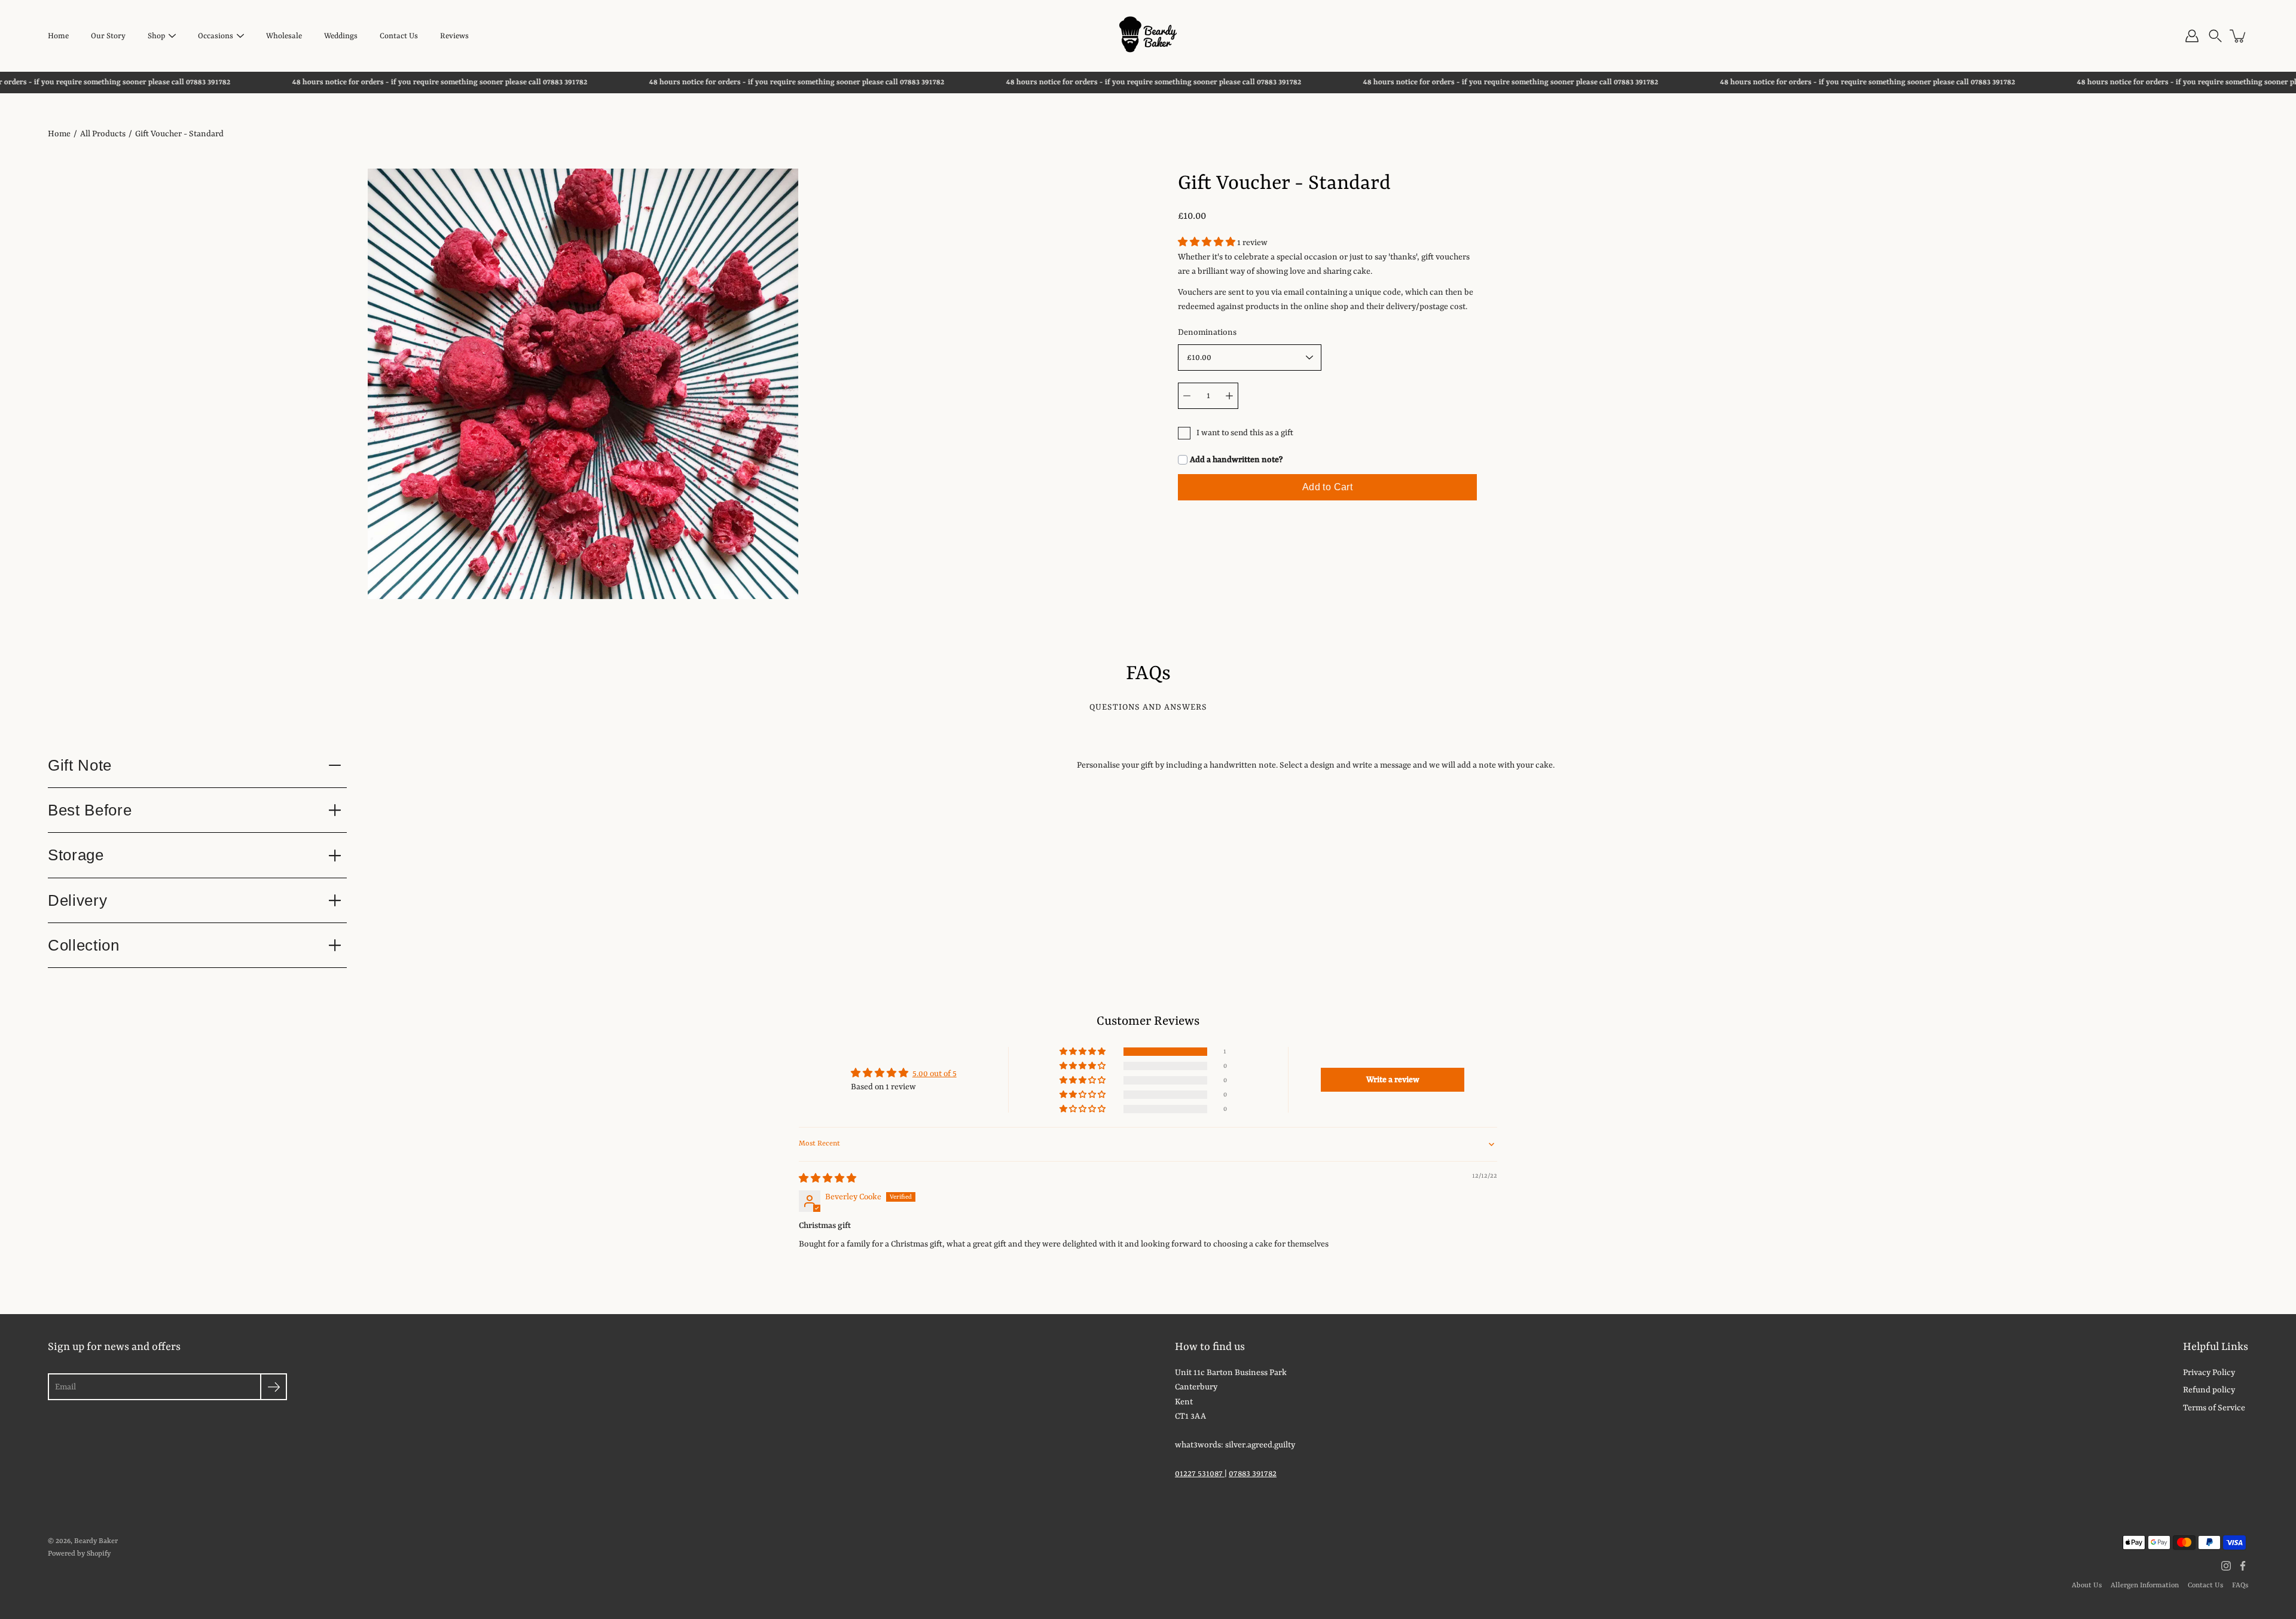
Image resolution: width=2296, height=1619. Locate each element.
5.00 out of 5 (935, 1074)
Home (58, 36)
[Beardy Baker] (1148, 36)
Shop (156, 36)
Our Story (108, 36)
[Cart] (2239, 36)
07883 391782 (1253, 1474)
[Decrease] (1187, 396)
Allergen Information (2145, 1586)
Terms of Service (2214, 1408)
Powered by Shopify (79, 1554)
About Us (2087, 1586)
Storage (76, 855)
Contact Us (399, 36)
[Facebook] (2243, 1566)
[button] (2215, 36)
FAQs (2240, 1586)
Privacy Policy (2209, 1373)
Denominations (1207, 332)
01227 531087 (1200, 1474)
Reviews (454, 36)
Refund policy (2209, 1390)
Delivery (77, 900)
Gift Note (80, 765)
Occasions (216, 36)
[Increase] (1229, 396)
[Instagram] (2226, 1566)
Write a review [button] (1393, 1080)
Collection (84, 945)
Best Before (90, 810)
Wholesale (284, 36)
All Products (103, 134)
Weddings (341, 36)
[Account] (2192, 36)
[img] (828, 1179)
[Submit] (274, 1387)
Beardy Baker (96, 1541)
